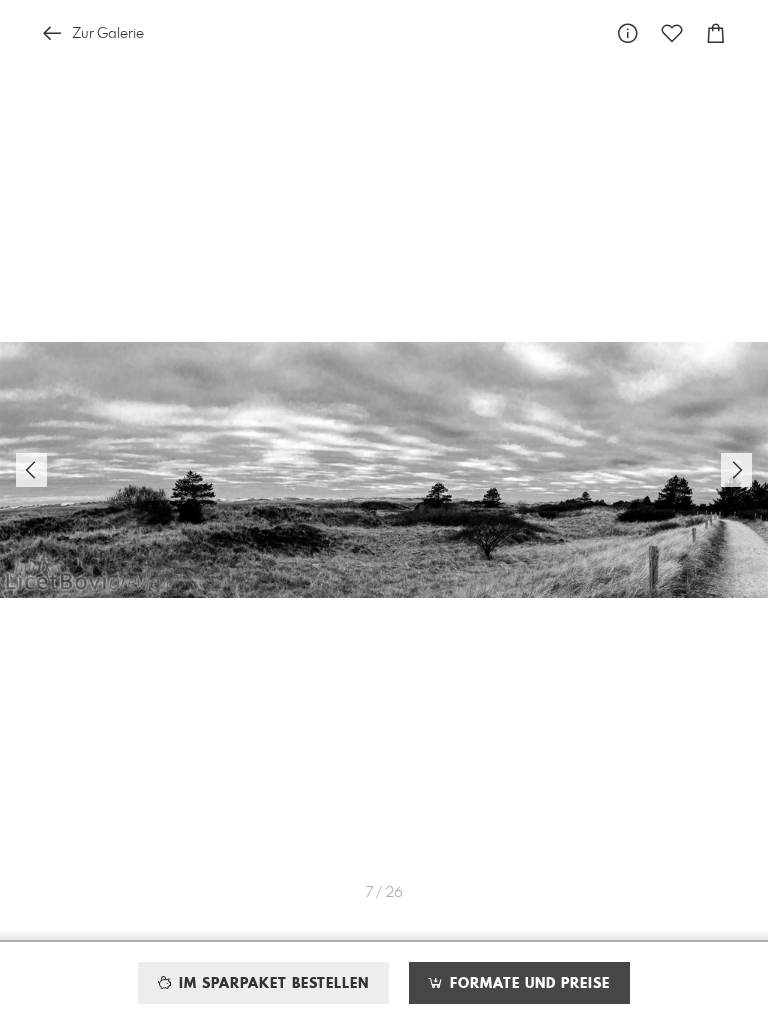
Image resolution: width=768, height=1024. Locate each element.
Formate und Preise (527, 984)
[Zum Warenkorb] (716, 33)
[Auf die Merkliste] (672, 33)
